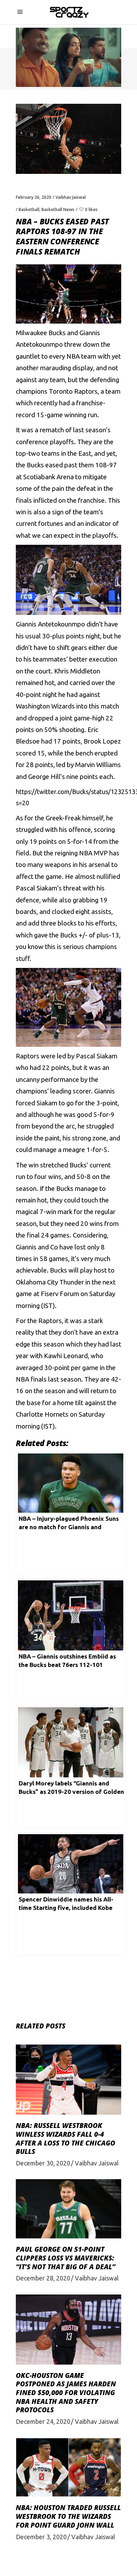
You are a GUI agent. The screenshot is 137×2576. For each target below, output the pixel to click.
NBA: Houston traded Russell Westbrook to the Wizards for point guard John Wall (68, 2516)
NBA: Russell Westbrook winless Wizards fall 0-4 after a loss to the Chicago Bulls (66, 2138)
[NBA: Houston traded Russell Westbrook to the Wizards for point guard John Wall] (68, 2467)
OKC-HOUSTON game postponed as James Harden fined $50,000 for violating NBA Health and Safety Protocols (66, 2393)
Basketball (29, 209)
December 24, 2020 (43, 2421)
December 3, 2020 (41, 2537)
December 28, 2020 (43, 2278)
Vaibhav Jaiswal (71, 197)
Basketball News (58, 209)
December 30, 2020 (43, 2163)
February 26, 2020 (34, 197)
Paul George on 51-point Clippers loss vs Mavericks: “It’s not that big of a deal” (66, 2258)
